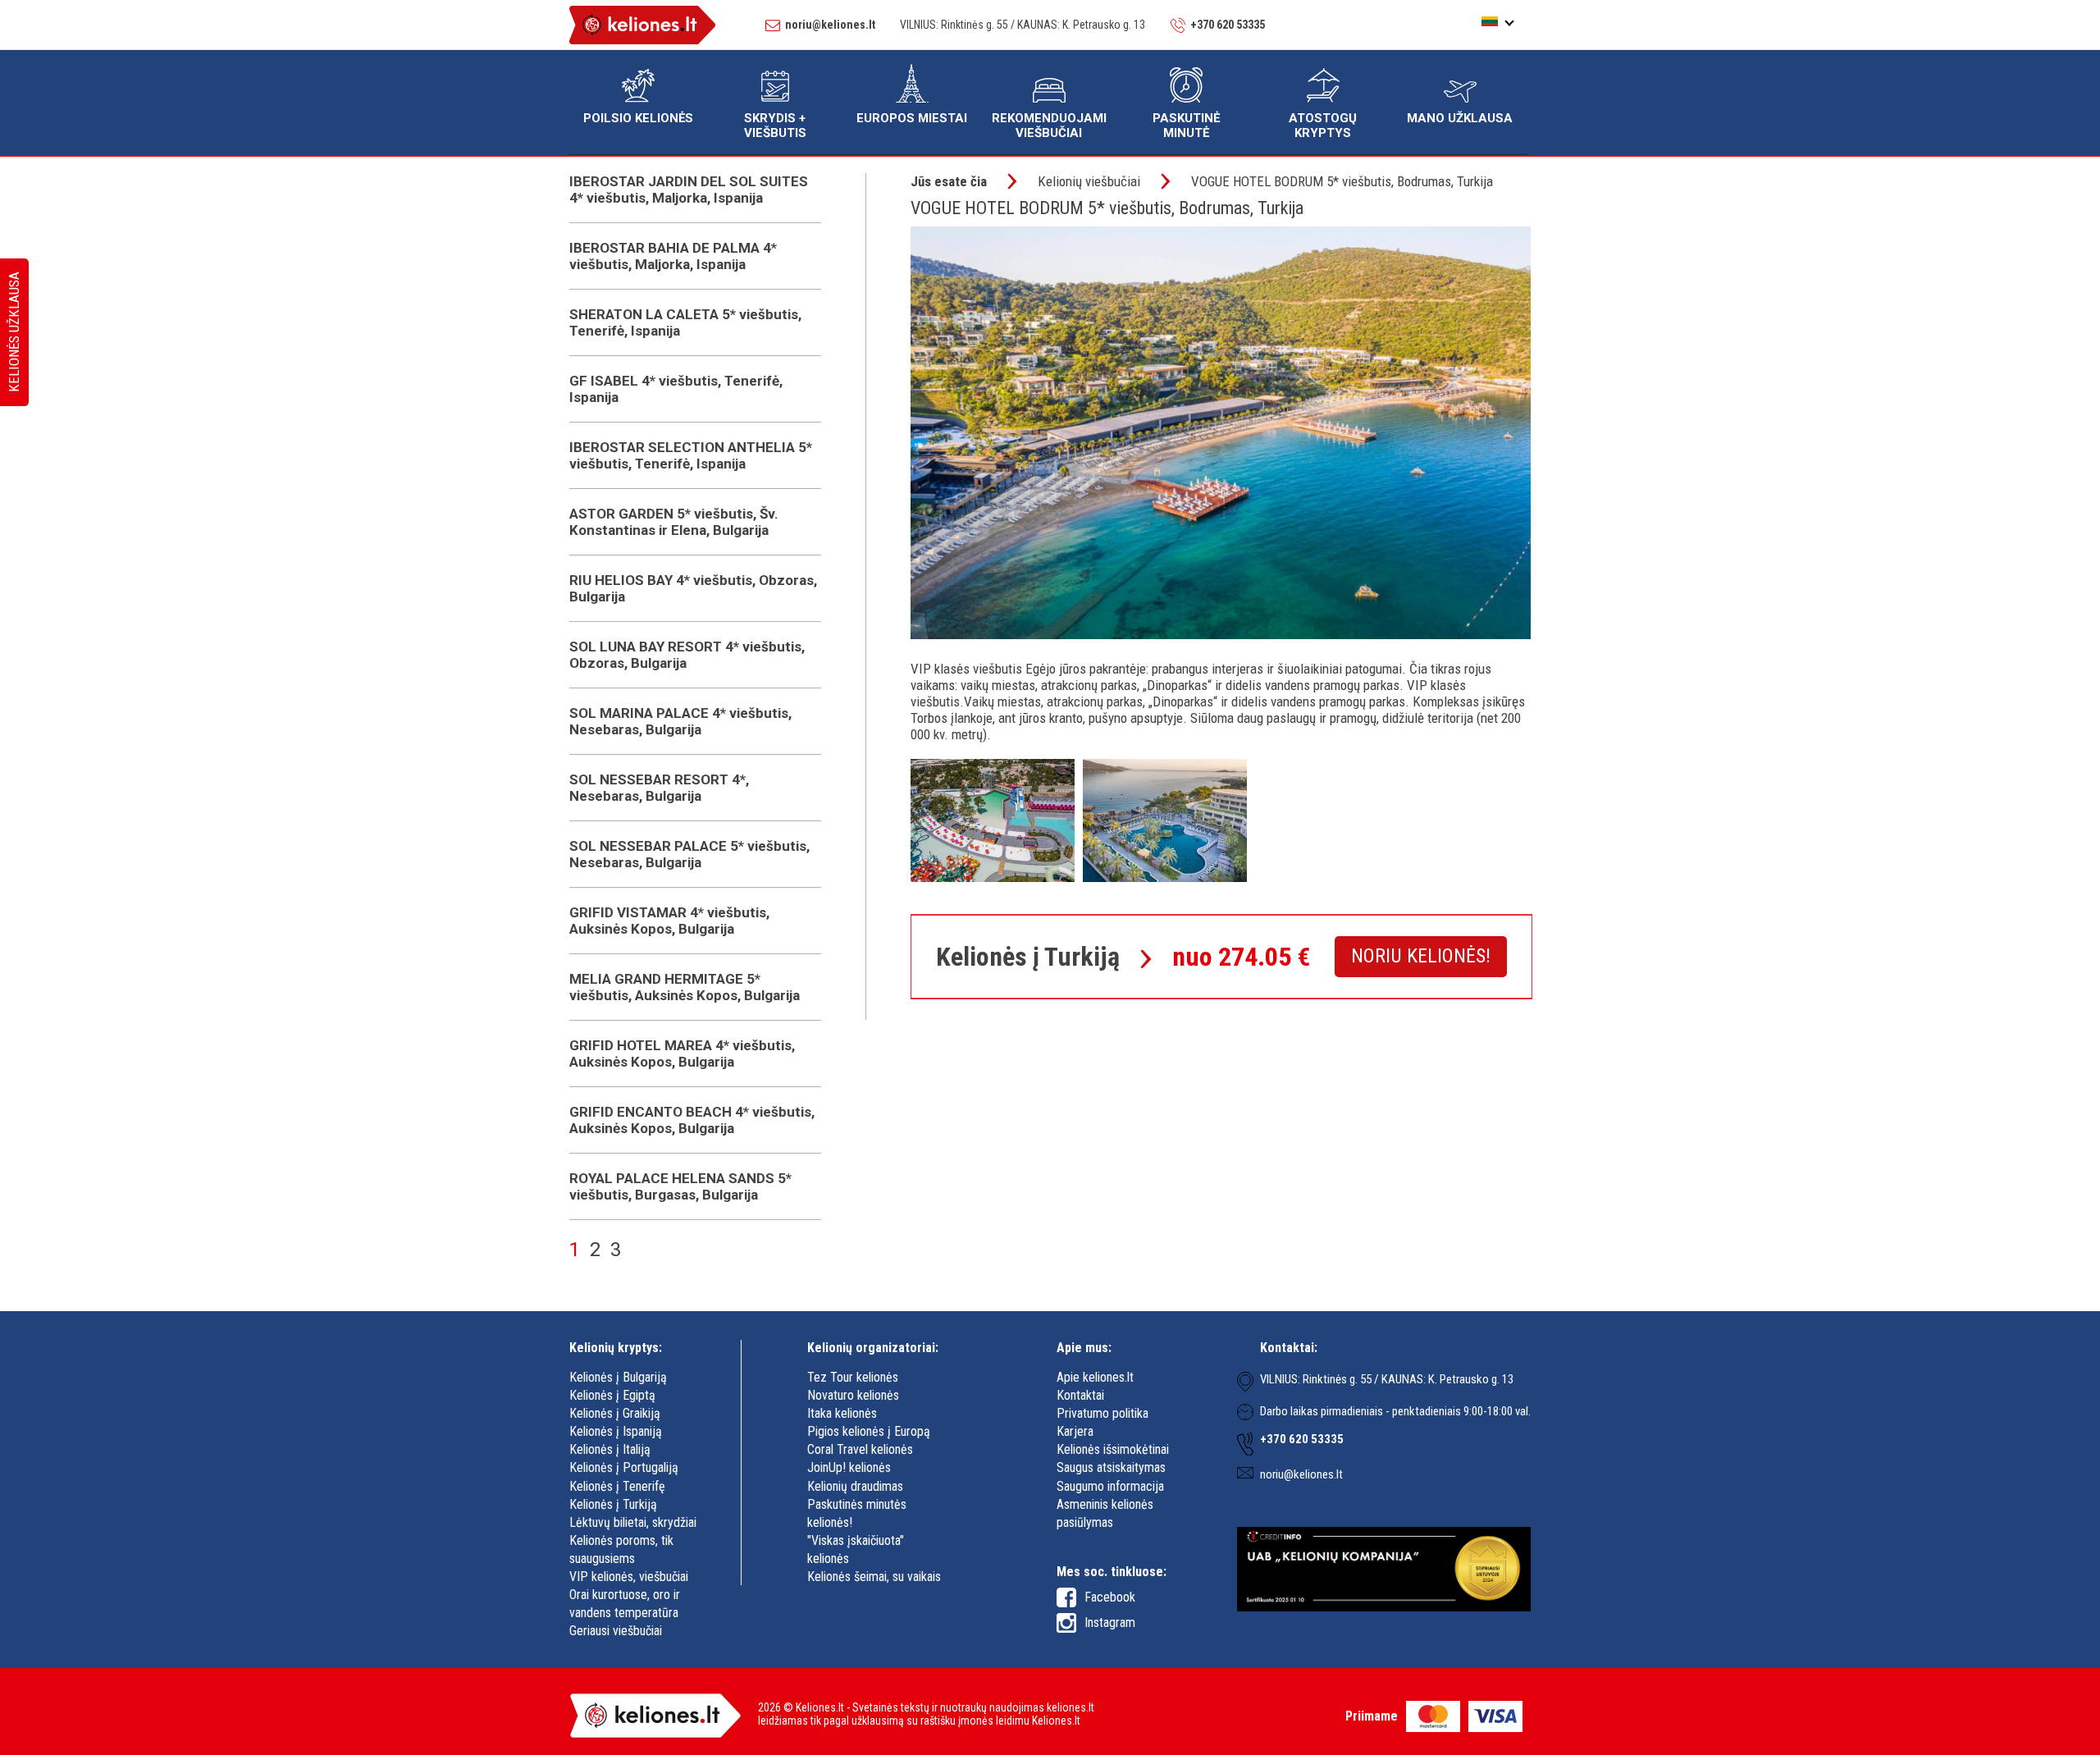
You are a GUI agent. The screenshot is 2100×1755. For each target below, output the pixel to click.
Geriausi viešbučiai (616, 1631)
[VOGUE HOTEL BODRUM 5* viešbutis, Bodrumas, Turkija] (993, 877)
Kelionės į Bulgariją (618, 1377)
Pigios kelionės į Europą (869, 1431)
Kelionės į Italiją (610, 1449)
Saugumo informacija (1110, 1486)
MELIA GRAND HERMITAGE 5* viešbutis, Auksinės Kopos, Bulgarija (685, 987)
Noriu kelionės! (1421, 956)
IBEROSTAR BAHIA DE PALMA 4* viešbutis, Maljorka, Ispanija (673, 256)
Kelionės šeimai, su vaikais (874, 1577)
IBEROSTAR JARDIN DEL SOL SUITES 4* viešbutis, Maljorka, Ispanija (689, 190)
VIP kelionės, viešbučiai (629, 1577)
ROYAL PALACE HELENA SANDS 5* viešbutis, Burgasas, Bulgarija (680, 1186)
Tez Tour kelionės (853, 1377)
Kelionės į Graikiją (615, 1413)
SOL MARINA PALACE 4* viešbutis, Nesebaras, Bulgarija (680, 721)
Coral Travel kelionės (860, 1449)
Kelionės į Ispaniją (616, 1431)
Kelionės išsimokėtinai (1113, 1449)
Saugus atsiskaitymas (1111, 1467)
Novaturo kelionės (853, 1395)
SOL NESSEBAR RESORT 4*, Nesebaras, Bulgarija (659, 788)
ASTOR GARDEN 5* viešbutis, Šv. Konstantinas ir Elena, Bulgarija (674, 522)
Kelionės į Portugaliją (624, 1467)
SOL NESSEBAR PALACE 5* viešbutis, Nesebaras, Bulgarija (689, 854)
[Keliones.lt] (642, 27)
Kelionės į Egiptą (612, 1395)
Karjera (1075, 1431)
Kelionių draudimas (855, 1486)
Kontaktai (1080, 1395)
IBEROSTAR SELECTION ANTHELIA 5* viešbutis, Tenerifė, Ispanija (691, 455)
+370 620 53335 (1228, 25)
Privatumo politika (1102, 1413)
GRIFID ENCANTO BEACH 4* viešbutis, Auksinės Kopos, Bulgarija (692, 1120)
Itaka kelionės (842, 1413)
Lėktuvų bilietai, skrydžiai (633, 1522)
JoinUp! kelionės (849, 1467)
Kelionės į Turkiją (613, 1504)
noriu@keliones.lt (830, 25)
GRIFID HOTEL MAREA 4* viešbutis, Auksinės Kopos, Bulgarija (682, 1053)
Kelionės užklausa (14, 333)
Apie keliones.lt (1095, 1377)
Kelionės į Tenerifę (617, 1486)
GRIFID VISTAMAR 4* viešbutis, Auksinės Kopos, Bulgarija (669, 921)
